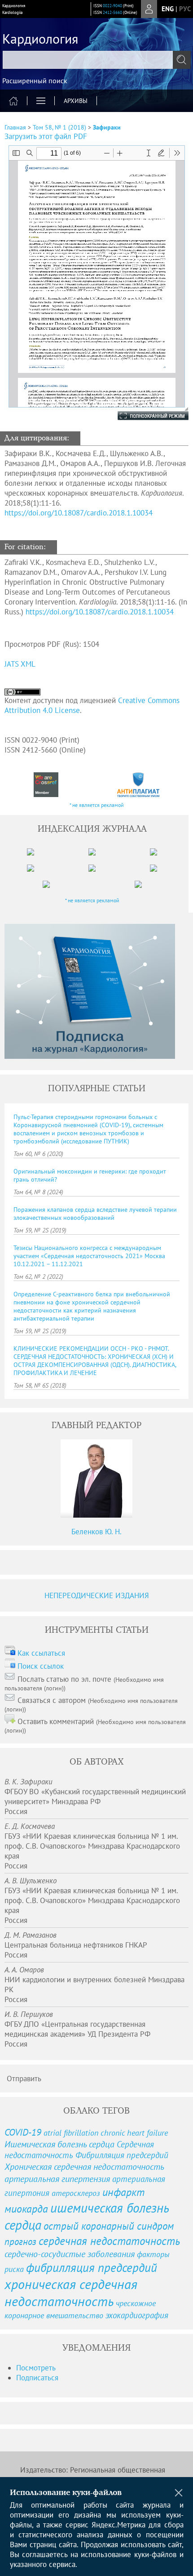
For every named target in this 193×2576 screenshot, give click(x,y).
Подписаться (37, 2378)
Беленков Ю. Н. (96, 1532)
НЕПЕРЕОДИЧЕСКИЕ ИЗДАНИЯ (97, 1595)
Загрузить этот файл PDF (46, 136)
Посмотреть (36, 2368)
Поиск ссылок (41, 1666)
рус (185, 9)
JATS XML (20, 664)
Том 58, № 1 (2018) (59, 127)
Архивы (76, 101)
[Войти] (149, 9)
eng (168, 9)
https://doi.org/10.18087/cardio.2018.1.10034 (79, 513)
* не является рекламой (97, 805)
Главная (15, 127)
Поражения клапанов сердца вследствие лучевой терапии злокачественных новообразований (95, 1214)
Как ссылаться (41, 1653)
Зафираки (107, 127)
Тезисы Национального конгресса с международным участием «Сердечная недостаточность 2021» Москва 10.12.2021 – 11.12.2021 (89, 1256)
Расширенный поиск (35, 81)
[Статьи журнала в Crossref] (46, 785)
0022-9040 (112, 6)
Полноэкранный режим (144, 416)
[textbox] (96, 60)
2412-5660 (112, 12)
